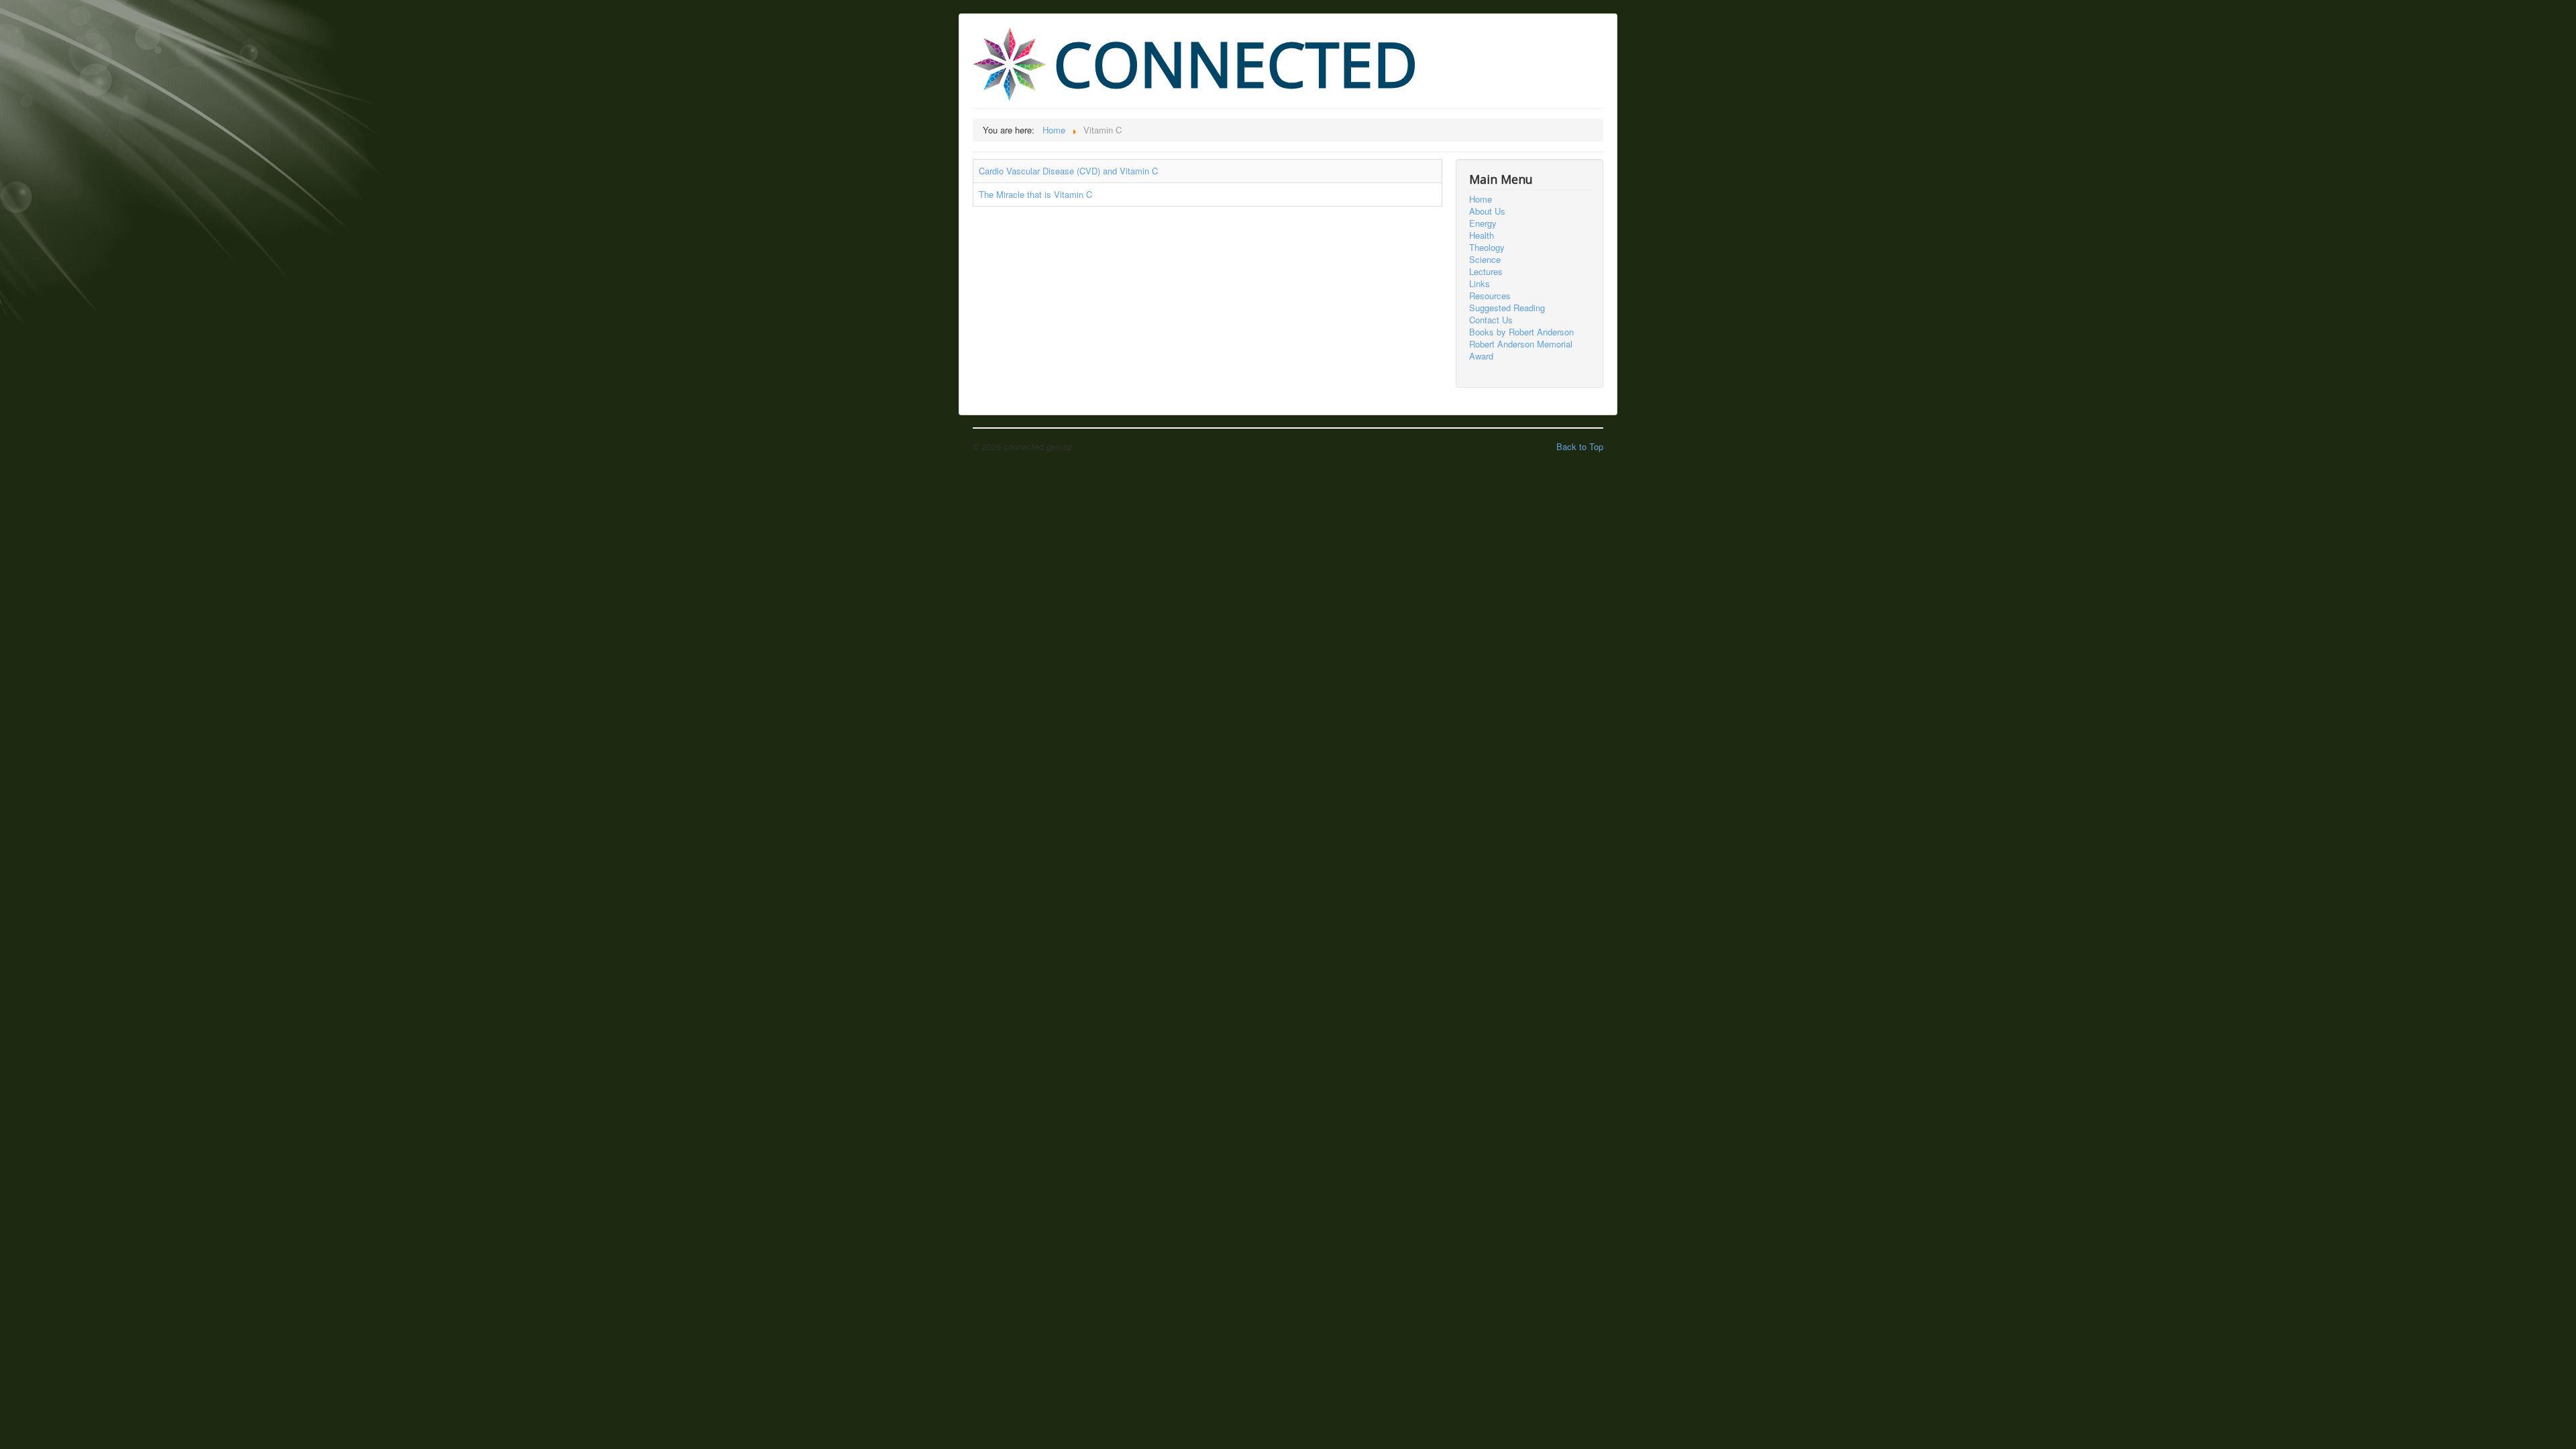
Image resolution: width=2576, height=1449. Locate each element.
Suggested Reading (1507, 308)
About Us (1487, 211)
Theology (1487, 248)
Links (1480, 284)
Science (1485, 260)
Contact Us (1491, 320)
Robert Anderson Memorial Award (1521, 350)
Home (1481, 199)
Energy (1483, 223)
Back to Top (1580, 446)
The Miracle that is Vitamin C (1035, 194)
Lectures (1486, 272)
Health (1482, 235)
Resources (1490, 296)
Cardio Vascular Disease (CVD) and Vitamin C (1068, 171)
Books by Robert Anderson (1521, 332)
